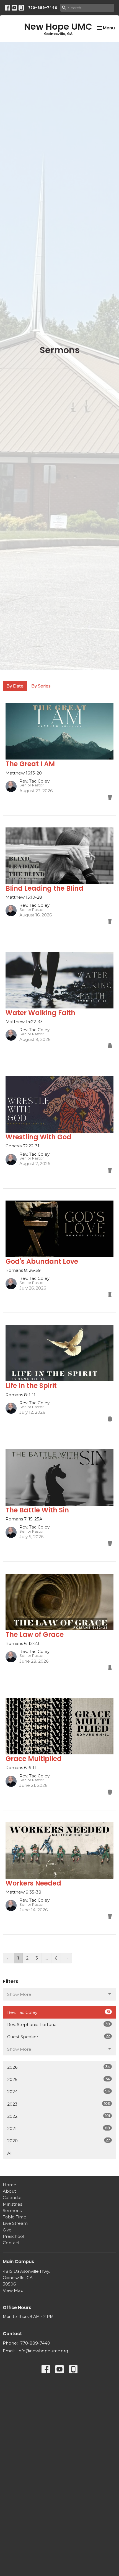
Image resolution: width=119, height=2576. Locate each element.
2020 (59, 2141)
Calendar (12, 2197)
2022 (59, 2116)
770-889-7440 (43, 8)
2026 (59, 2067)
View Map (13, 2290)
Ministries (12, 2204)
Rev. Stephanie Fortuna (59, 2024)
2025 (59, 2079)
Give (7, 2230)
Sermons (12, 2211)
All (10, 2153)
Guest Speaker (59, 2037)
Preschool (13, 2236)
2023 (59, 2104)
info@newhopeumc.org (43, 2351)
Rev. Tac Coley (59, 2012)
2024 (59, 2091)
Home (10, 2185)
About (9, 2191)
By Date (15, 686)
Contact (11, 2243)
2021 (59, 2128)
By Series (41, 686)
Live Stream (15, 2223)
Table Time (15, 2217)
